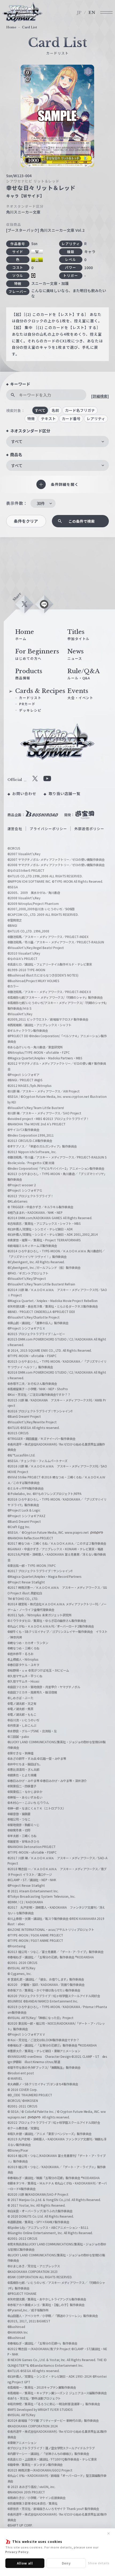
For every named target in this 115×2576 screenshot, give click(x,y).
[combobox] (57, 441)
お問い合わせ (24, 793)
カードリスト (30, 698)
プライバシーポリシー (48, 829)
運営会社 (15, 829)
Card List (29, 27)
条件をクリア (26, 521)
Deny (66, 2563)
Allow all (25, 2563)
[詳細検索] (100, 396)
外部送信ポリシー (89, 829)
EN (92, 13)
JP (79, 13)
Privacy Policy (17, 2552)
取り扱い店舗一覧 (65, 793)
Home (11, 27)
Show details (99, 2563)
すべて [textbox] (17, 441)
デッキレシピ (30, 710)
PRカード (27, 704)
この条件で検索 (82, 521)
